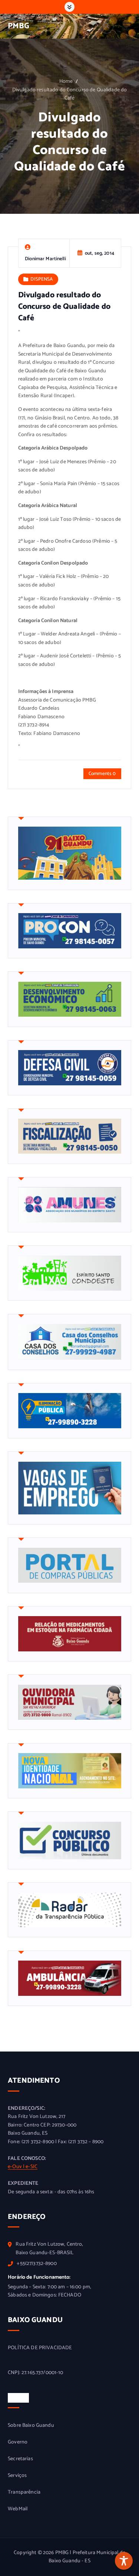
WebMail (18, 2509)
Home (66, 81)
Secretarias (20, 2459)
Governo (18, 2442)
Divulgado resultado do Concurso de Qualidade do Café (70, 94)
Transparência (24, 2492)
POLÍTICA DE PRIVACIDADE (40, 2348)
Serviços (17, 2476)
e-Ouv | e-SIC (23, 2167)
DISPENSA (42, 279)
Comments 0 (102, 774)
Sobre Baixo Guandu (31, 2426)
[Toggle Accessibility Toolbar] (124, 2561)
